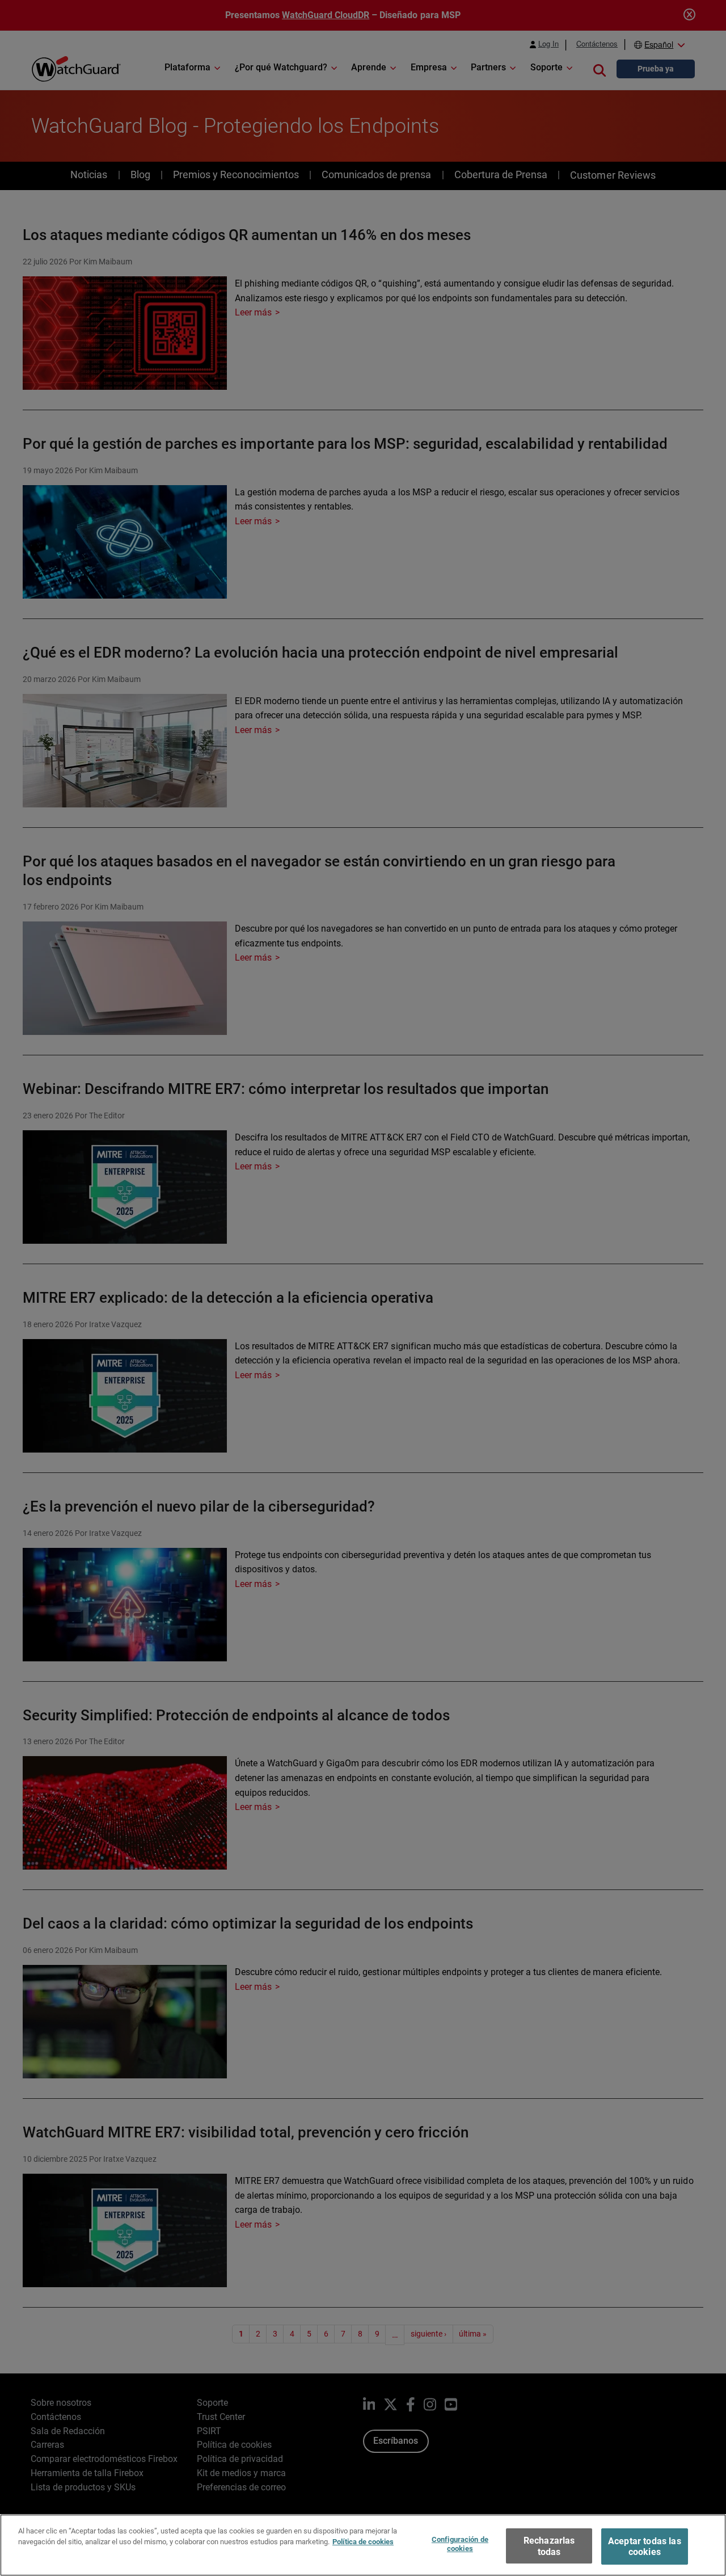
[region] (363, 2545)
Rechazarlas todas (549, 2546)
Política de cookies (363, 2542)
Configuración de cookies (460, 2544)
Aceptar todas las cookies (645, 2546)
